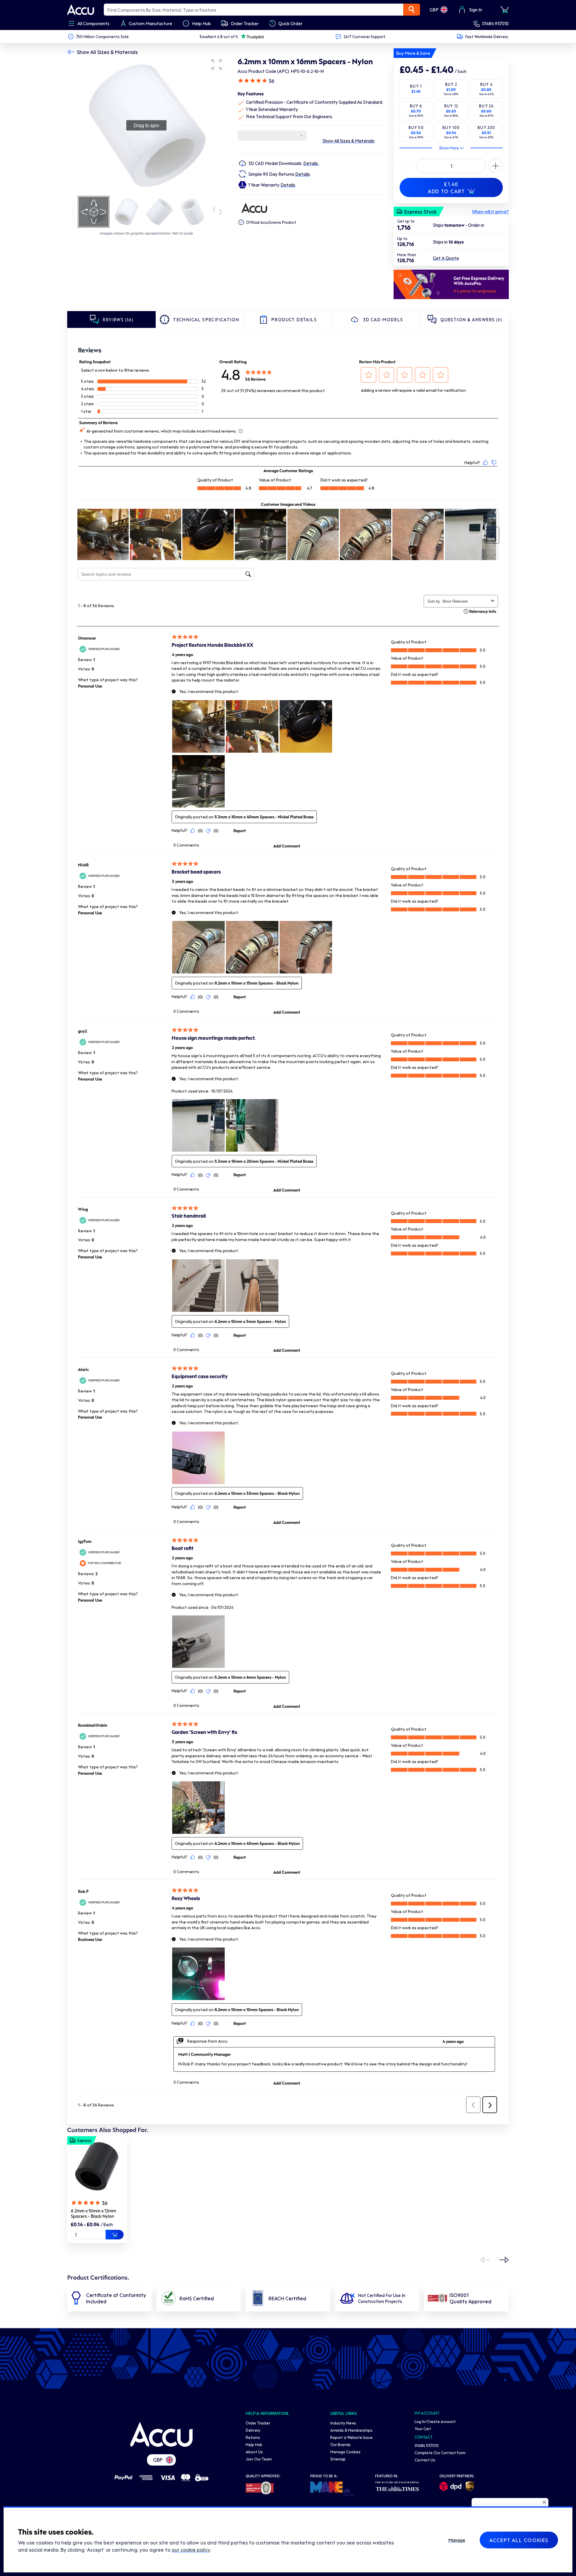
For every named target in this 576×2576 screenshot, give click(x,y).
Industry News (343, 2423)
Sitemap (338, 2459)
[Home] (161, 2434)
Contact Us (425, 2460)
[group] (146, 125)
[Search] (412, 10)
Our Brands (340, 2444)
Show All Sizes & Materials (107, 52)
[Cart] (505, 10)
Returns (253, 2437)
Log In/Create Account (435, 2421)
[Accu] (81, 10)
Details (311, 163)
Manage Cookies (345, 2452)
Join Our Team (259, 2459)
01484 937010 (495, 23)
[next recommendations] (504, 2260)
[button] (217, 64)
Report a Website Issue (351, 2437)
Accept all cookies (519, 2540)
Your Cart (423, 2429)
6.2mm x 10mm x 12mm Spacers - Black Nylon (93, 2213)
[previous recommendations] (485, 2260)
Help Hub (254, 2444)
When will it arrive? (490, 211)
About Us (254, 2452)
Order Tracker (258, 2423)
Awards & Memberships (351, 2430)
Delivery (253, 2430)
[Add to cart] (115, 2235)
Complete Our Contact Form (440, 2453)
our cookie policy (191, 2550)
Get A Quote (446, 258)
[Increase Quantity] (407, 166)
